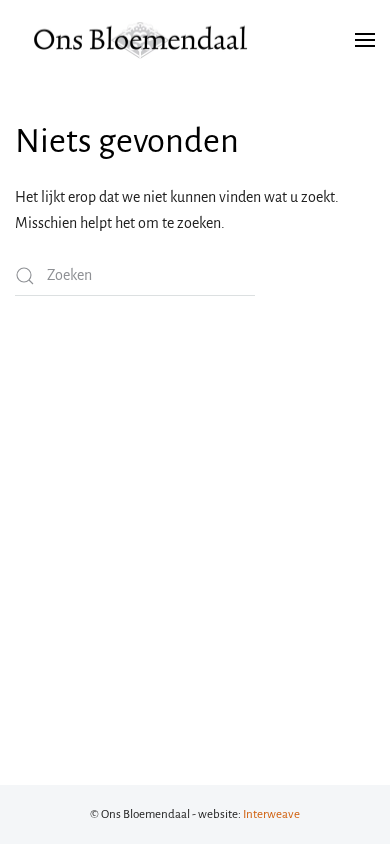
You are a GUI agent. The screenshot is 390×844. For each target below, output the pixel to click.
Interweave (271, 814)
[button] (365, 40)
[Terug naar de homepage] (140, 40)
